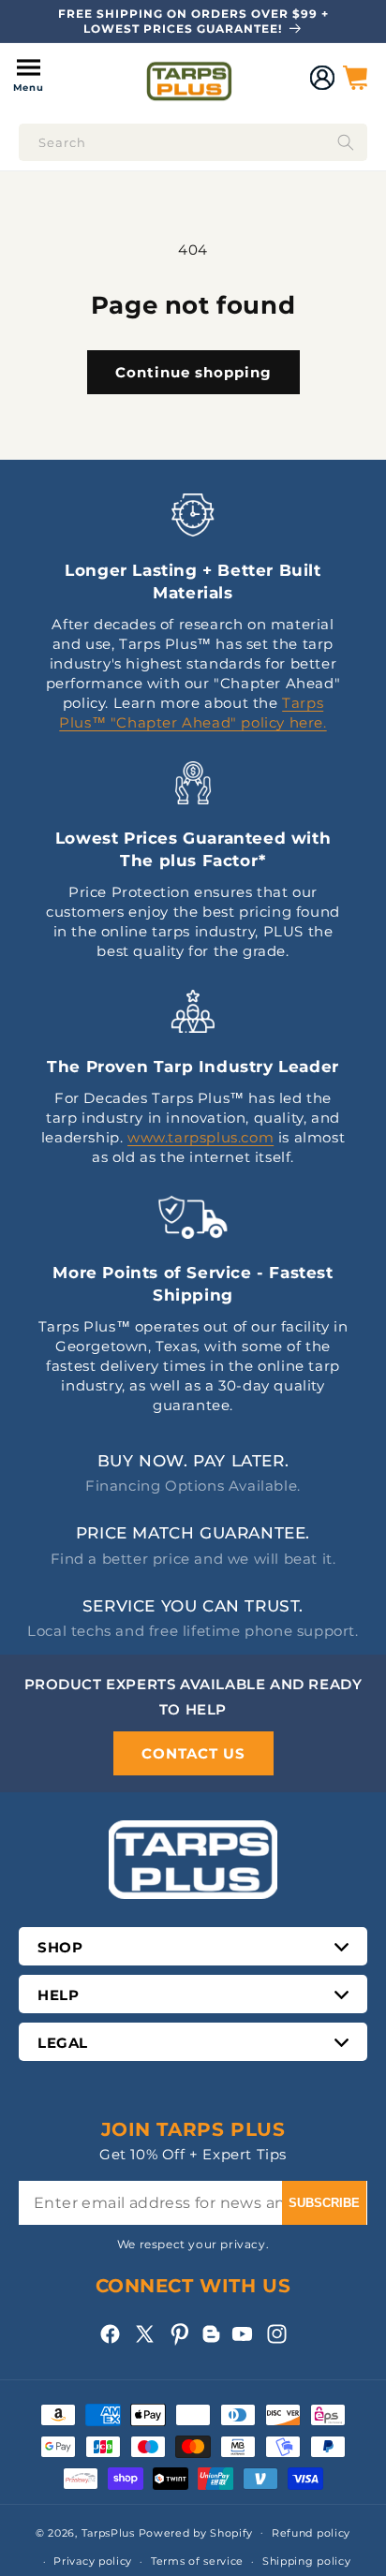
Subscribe (324, 2203)
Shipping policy (307, 2561)
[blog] (211, 2342)
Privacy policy (93, 2561)
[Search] (346, 142)
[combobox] (193, 142)
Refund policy (311, 2533)
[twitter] (145, 2334)
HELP (58, 1995)
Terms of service (197, 2561)
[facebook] (110, 2334)
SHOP (60, 1947)
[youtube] (242, 2334)
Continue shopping (193, 372)
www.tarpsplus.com (200, 1137)
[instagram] (277, 2334)
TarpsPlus (108, 2532)
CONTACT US (193, 1753)
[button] (28, 78)
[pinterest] (179, 2334)
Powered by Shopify (196, 2532)
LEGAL (63, 2043)
